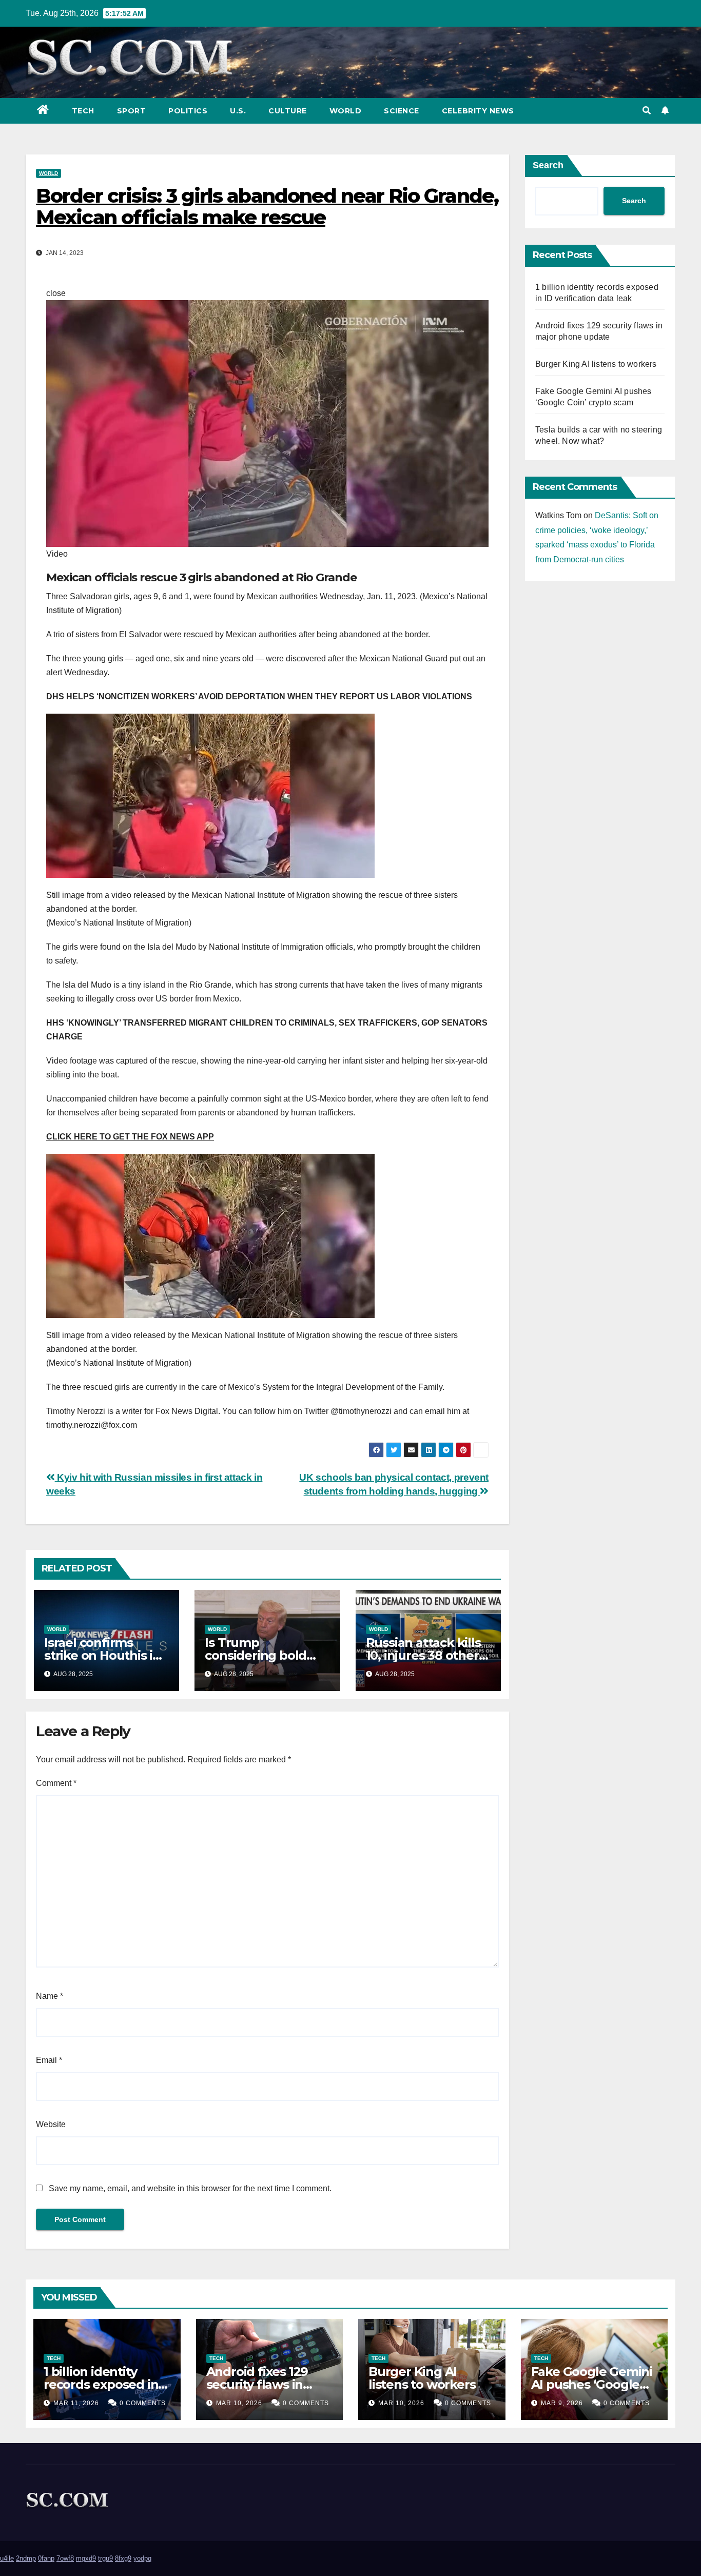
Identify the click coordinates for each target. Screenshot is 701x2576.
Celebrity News (478, 111)
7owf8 (65, 2558)
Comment (56, 1783)
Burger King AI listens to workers (596, 364)
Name (50, 1996)
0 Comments (143, 2403)
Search (548, 165)
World (346, 111)
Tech (83, 111)
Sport (132, 111)
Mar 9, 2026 (562, 2403)
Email (49, 2060)
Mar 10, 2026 (239, 2403)
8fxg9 (123, 2558)
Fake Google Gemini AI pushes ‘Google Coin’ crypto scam (592, 2384)
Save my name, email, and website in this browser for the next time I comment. (190, 2188)
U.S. (238, 111)
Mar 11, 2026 (76, 2403)
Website (51, 2124)
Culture (288, 111)
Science (402, 111)
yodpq (142, 2558)
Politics (188, 111)
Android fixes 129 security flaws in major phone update (268, 2384)
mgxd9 (86, 2558)
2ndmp (26, 2558)
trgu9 (105, 2558)
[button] (647, 111)
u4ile (7, 2558)
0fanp (46, 2558)
